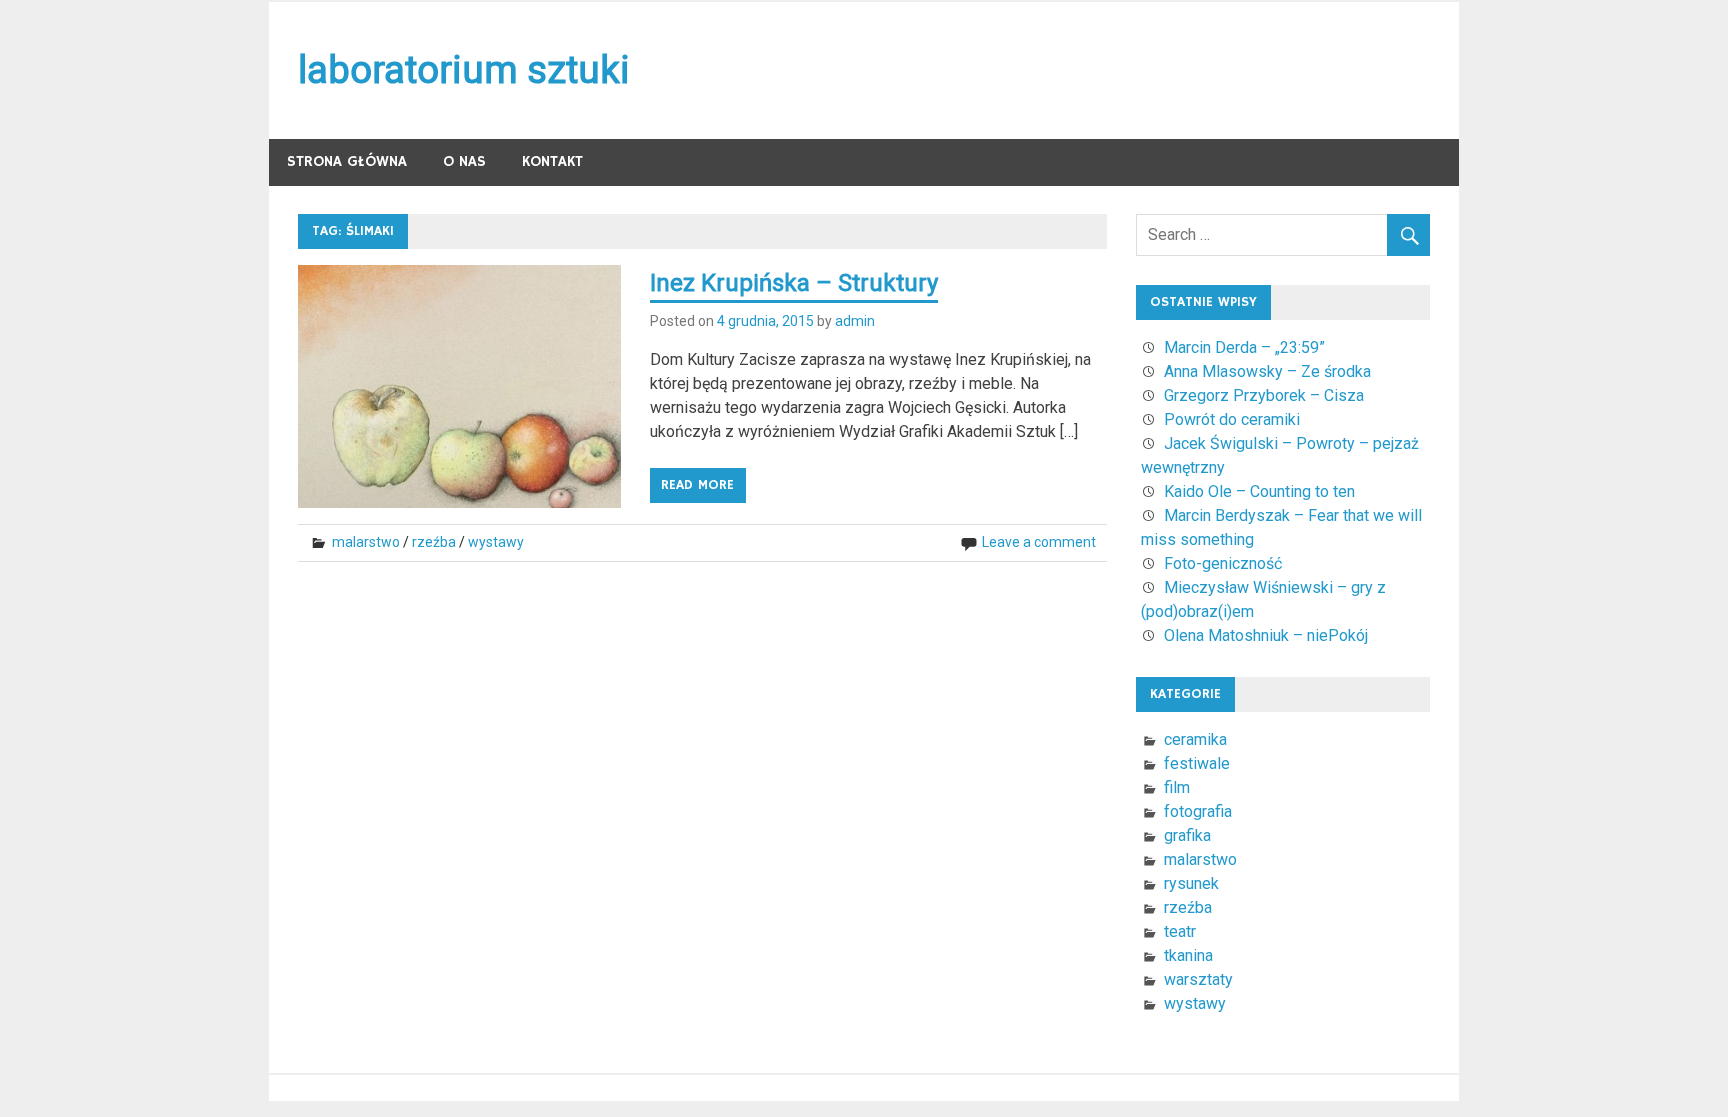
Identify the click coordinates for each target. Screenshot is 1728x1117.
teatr (1180, 931)
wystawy (496, 542)
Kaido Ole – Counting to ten (1259, 491)
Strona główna (347, 161)
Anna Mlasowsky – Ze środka (1267, 371)
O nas (464, 161)
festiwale (1197, 763)
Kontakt (552, 161)
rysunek (1191, 883)
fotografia (1198, 811)
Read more (697, 485)
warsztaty (1198, 979)
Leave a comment (1039, 542)
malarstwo (366, 542)
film (1177, 787)
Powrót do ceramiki (1232, 419)
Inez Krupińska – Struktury (794, 283)
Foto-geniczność (1223, 563)
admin (855, 321)
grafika (1187, 835)
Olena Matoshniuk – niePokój (1266, 635)
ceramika (1195, 739)
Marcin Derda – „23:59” (1244, 347)
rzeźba (434, 542)
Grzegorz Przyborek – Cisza (1264, 395)
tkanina (1188, 955)
